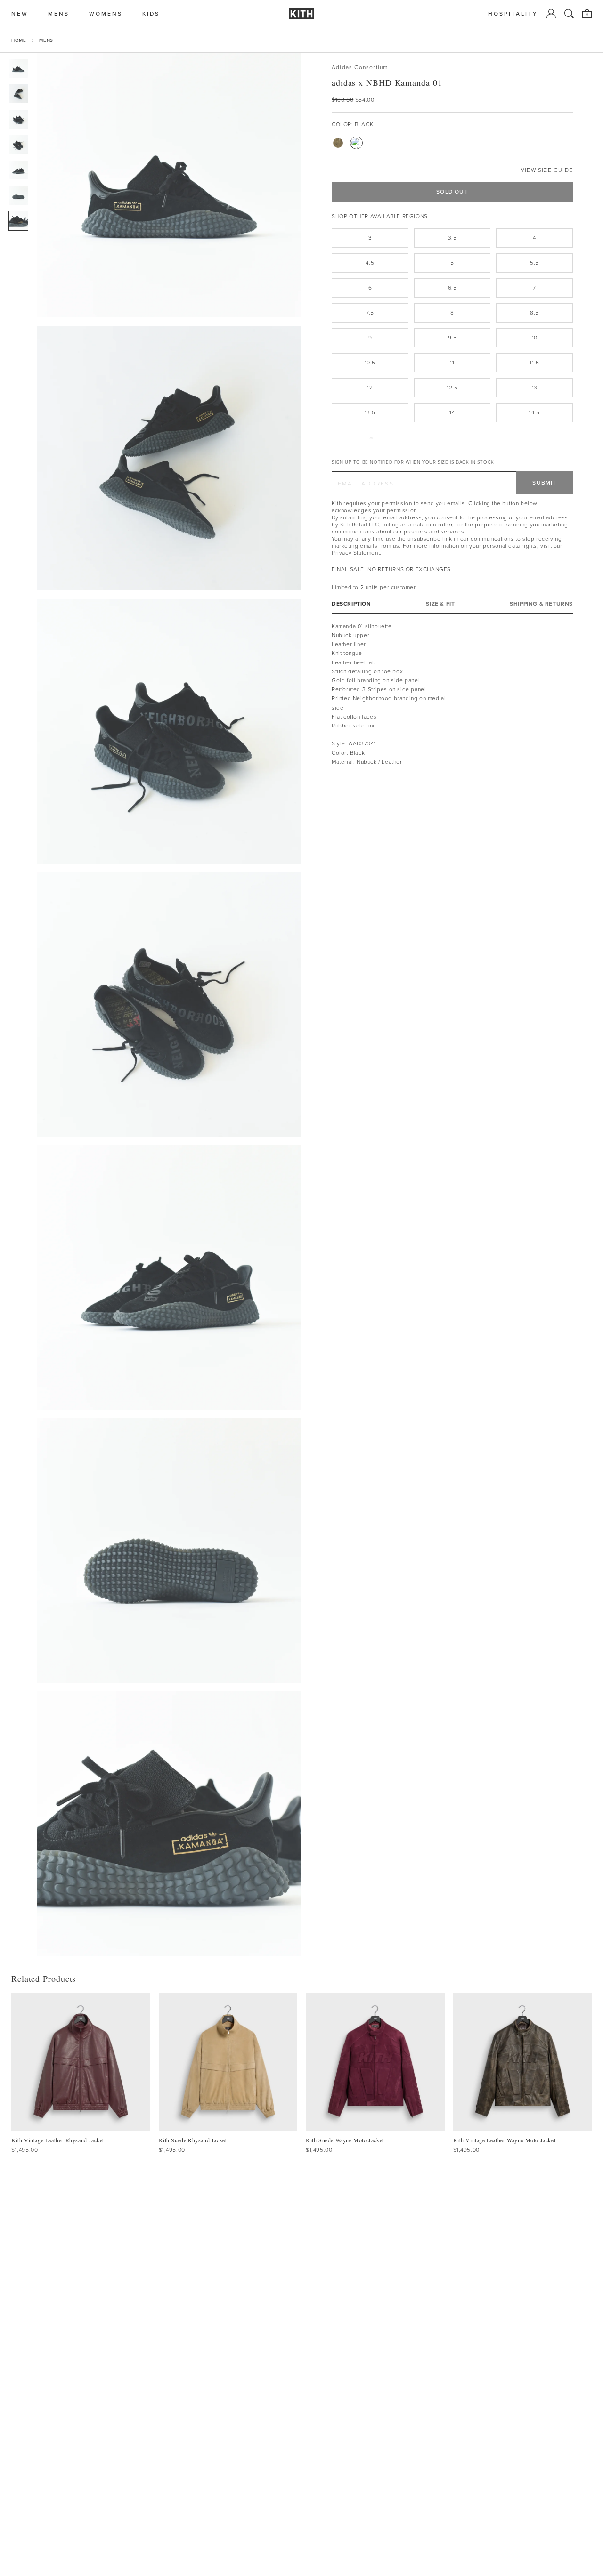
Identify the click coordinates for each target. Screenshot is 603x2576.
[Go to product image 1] (18, 68)
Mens (46, 40)
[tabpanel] (452, 694)
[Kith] (301, 14)
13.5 (370, 412)
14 (452, 412)
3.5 (452, 238)
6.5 (452, 288)
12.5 (452, 388)
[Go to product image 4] (18, 145)
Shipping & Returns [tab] (541, 603)
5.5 (534, 263)
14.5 (534, 412)
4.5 (370, 263)
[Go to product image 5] (18, 170)
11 (452, 363)
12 (370, 388)
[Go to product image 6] (18, 195)
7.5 (370, 313)
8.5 (534, 313)
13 (535, 388)
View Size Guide (547, 170)
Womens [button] (106, 14)
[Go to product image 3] (18, 119)
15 (370, 437)
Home (19, 40)
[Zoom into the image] (169, 185)
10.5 (370, 363)
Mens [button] (59, 14)
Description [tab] (351, 603)
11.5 (534, 363)
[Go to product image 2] (18, 94)
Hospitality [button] (513, 14)
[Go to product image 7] (18, 221)
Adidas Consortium (360, 68)
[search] (569, 14)
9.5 (452, 338)
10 (535, 338)
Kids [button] (151, 14)
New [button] (20, 14)
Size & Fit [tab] (440, 603)
